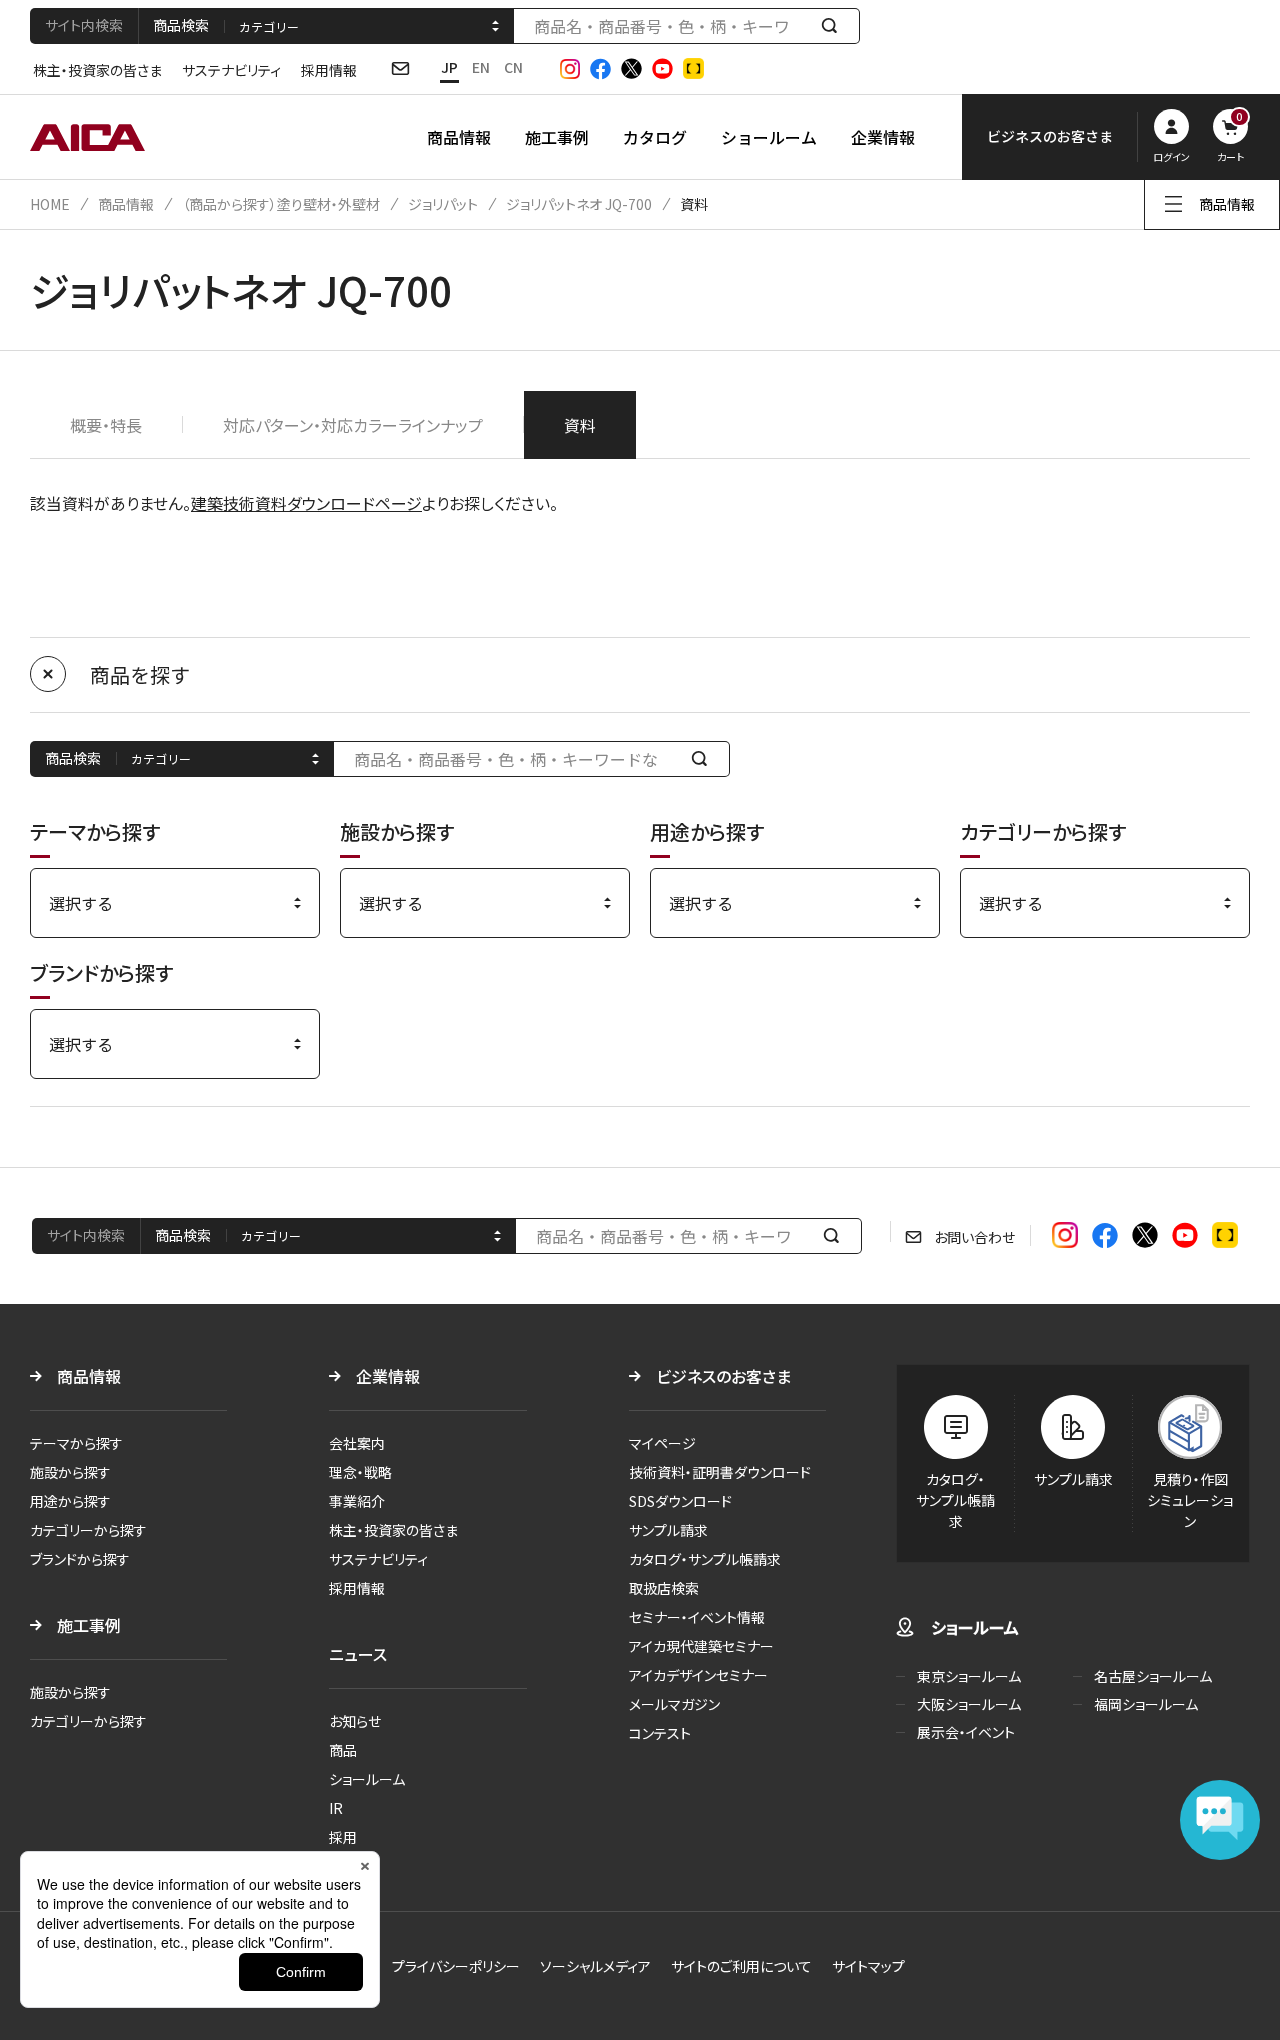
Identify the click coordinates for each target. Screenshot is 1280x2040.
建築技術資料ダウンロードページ (306, 503)
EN (481, 67)
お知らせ (355, 1721)
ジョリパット (443, 204)
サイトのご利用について (741, 1966)
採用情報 (329, 70)
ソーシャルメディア (595, 1966)
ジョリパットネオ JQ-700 (579, 204)
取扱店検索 (664, 1588)
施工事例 (557, 137)
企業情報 (883, 137)
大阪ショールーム (969, 1704)
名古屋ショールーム (1153, 1676)
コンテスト (660, 1733)
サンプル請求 (668, 1530)
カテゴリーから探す (88, 1530)
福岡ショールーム (1146, 1704)
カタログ (655, 137)
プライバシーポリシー (456, 1966)
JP (449, 67)
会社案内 (357, 1443)
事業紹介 (357, 1501)
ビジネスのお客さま (723, 1376)
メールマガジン (674, 1704)
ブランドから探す (80, 1559)
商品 (343, 1750)
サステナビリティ (231, 70)
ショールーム (769, 137)
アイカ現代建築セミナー (701, 1646)
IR (336, 1808)
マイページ (662, 1443)
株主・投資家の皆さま (97, 70)
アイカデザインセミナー (698, 1675)
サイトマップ (868, 1966)
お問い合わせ (974, 1237)
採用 (343, 1837)
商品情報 (459, 137)
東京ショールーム (969, 1676)
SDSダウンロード (680, 1501)
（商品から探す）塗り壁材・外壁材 (281, 204)
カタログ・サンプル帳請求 (705, 1559)
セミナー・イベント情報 (697, 1617)
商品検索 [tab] (181, 25)
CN (513, 67)
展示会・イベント (966, 1732)
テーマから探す (76, 1443)
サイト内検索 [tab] (84, 25)
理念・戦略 (360, 1472)
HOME (50, 204)
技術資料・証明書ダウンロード (720, 1472)
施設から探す (70, 1472)
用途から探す (70, 1501)
